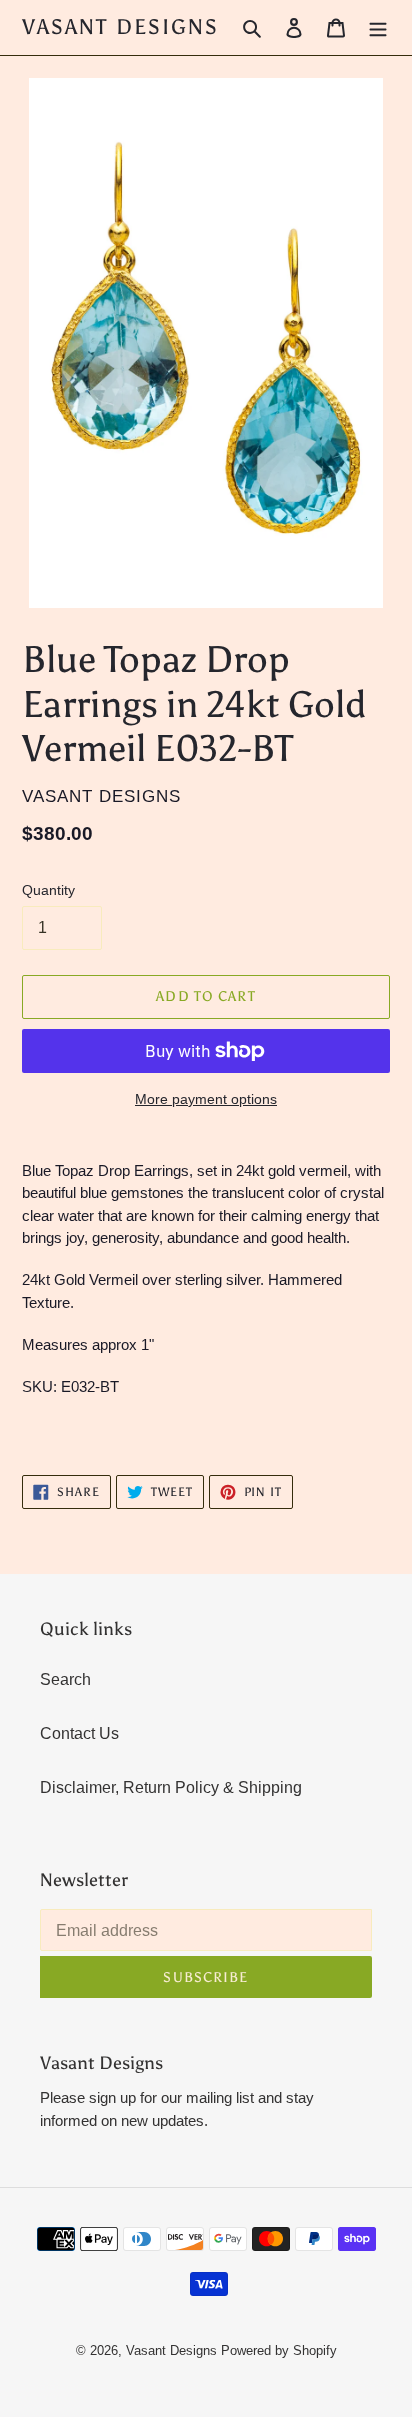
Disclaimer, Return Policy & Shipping (171, 1787)
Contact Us (79, 1733)
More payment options (206, 1099)
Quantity (48, 890)
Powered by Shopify (279, 2350)
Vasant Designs (120, 27)
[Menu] (378, 28)
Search (65, 1679)
